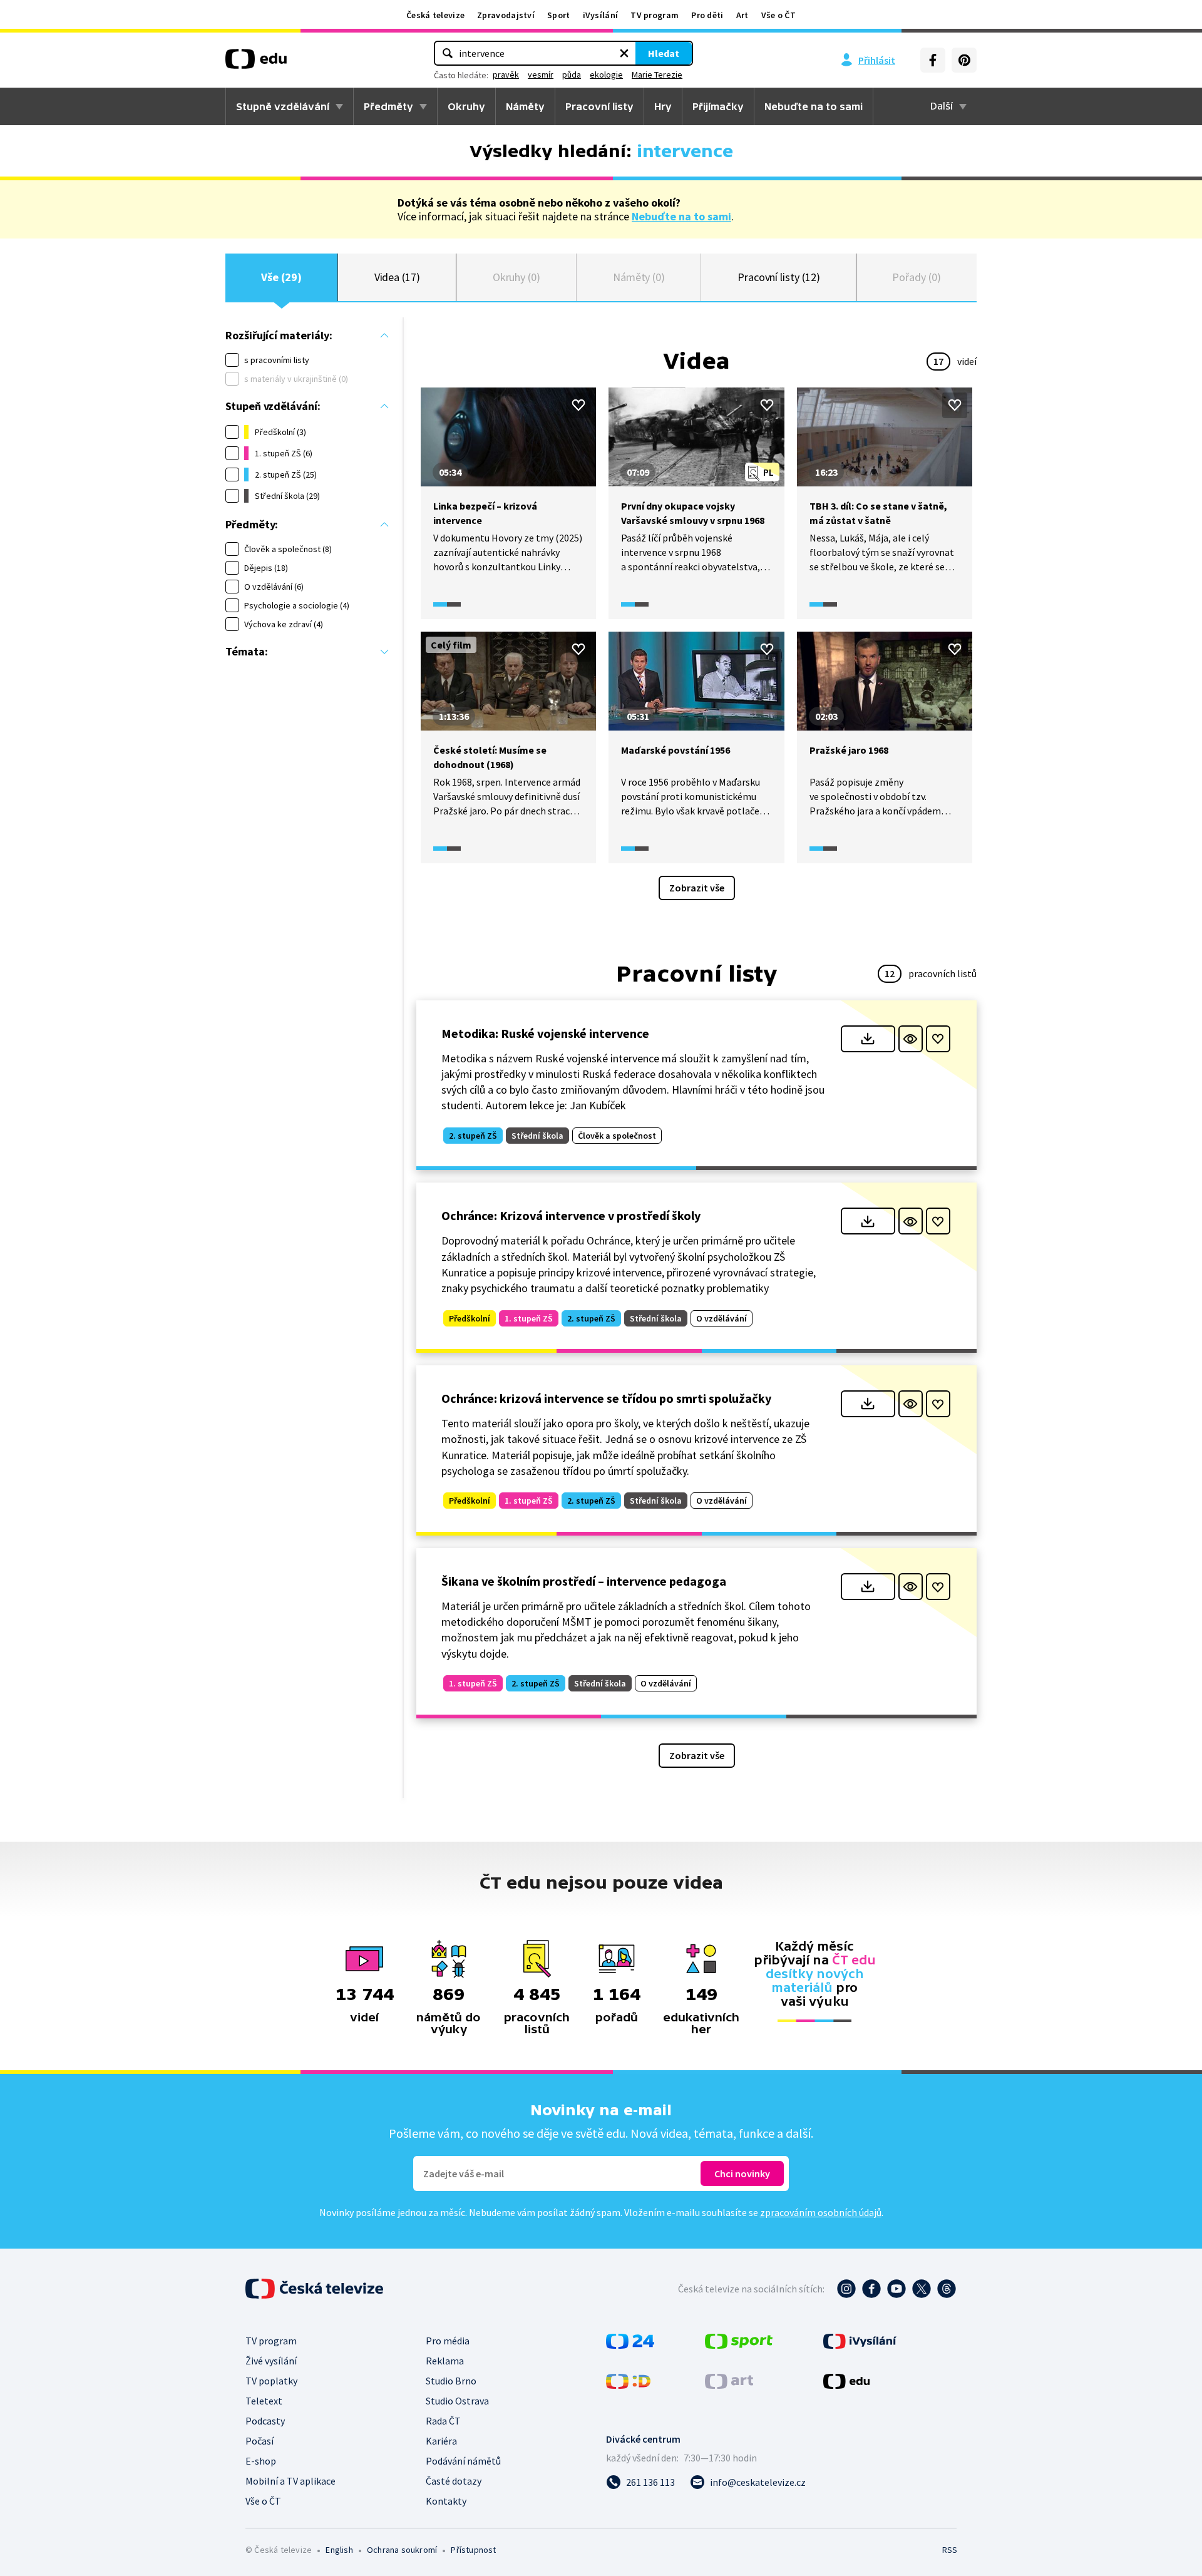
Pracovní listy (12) (779, 277)
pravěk (506, 74)
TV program (655, 15)
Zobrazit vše (697, 888)
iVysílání (601, 15)
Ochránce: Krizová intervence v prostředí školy (571, 1215)
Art (742, 15)
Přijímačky (718, 106)
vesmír (541, 74)
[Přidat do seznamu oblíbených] (578, 405)
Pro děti (707, 15)
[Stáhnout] (868, 1039)
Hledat (664, 53)
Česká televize (435, 15)
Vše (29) (281, 277)
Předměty (388, 106)
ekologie (606, 74)
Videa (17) (397, 277)
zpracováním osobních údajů (821, 2212)
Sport (559, 15)
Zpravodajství (506, 15)
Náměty (525, 106)
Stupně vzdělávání (283, 106)
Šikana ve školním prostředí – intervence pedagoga (584, 1581)
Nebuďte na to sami (681, 216)
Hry (663, 106)
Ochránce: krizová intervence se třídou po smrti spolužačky (606, 1398)
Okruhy (466, 106)
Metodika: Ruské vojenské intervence (545, 1033)
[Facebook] (933, 60)
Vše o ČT (778, 15)
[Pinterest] (964, 60)
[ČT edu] (256, 63)
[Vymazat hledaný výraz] (624, 53)
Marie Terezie (657, 74)
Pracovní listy (599, 106)
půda (572, 74)
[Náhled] (911, 1039)
